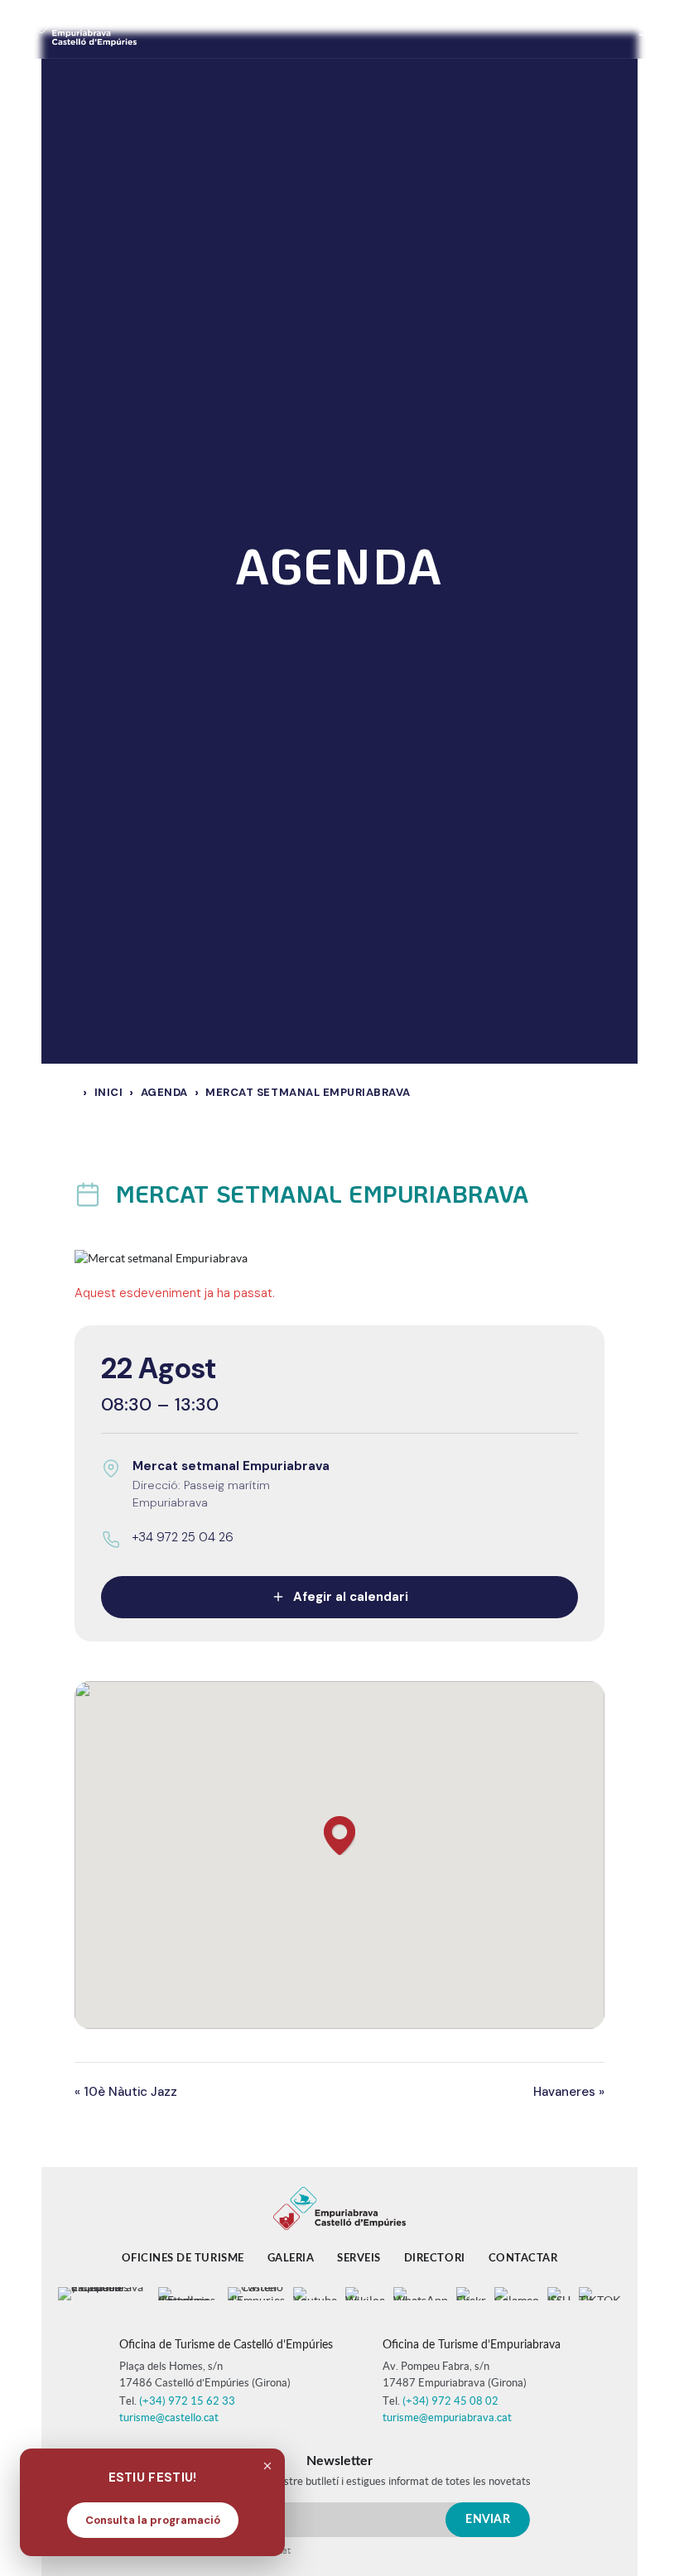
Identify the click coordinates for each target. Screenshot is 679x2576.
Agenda (164, 1092)
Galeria (291, 2259)
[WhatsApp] (421, 2294)
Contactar (523, 2259)
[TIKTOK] (600, 2294)
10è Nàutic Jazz (126, 2092)
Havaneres (569, 2092)
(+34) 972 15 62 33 (187, 2401)
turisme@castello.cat (169, 2417)
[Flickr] (471, 2294)
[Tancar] (267, 2466)
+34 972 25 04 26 (183, 1537)
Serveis (359, 2259)
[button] (339, 1836)
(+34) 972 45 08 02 (450, 2401)
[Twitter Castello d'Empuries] (256, 2294)
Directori (435, 2259)
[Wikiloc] (365, 2294)
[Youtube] (315, 2294)
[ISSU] (559, 2294)
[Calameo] (517, 2294)
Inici (109, 1092)
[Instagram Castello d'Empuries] (189, 2294)
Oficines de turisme (183, 2259)
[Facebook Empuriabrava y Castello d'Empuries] (104, 2294)
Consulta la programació (153, 2520)
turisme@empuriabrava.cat (447, 2417)
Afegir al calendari (351, 1597)
